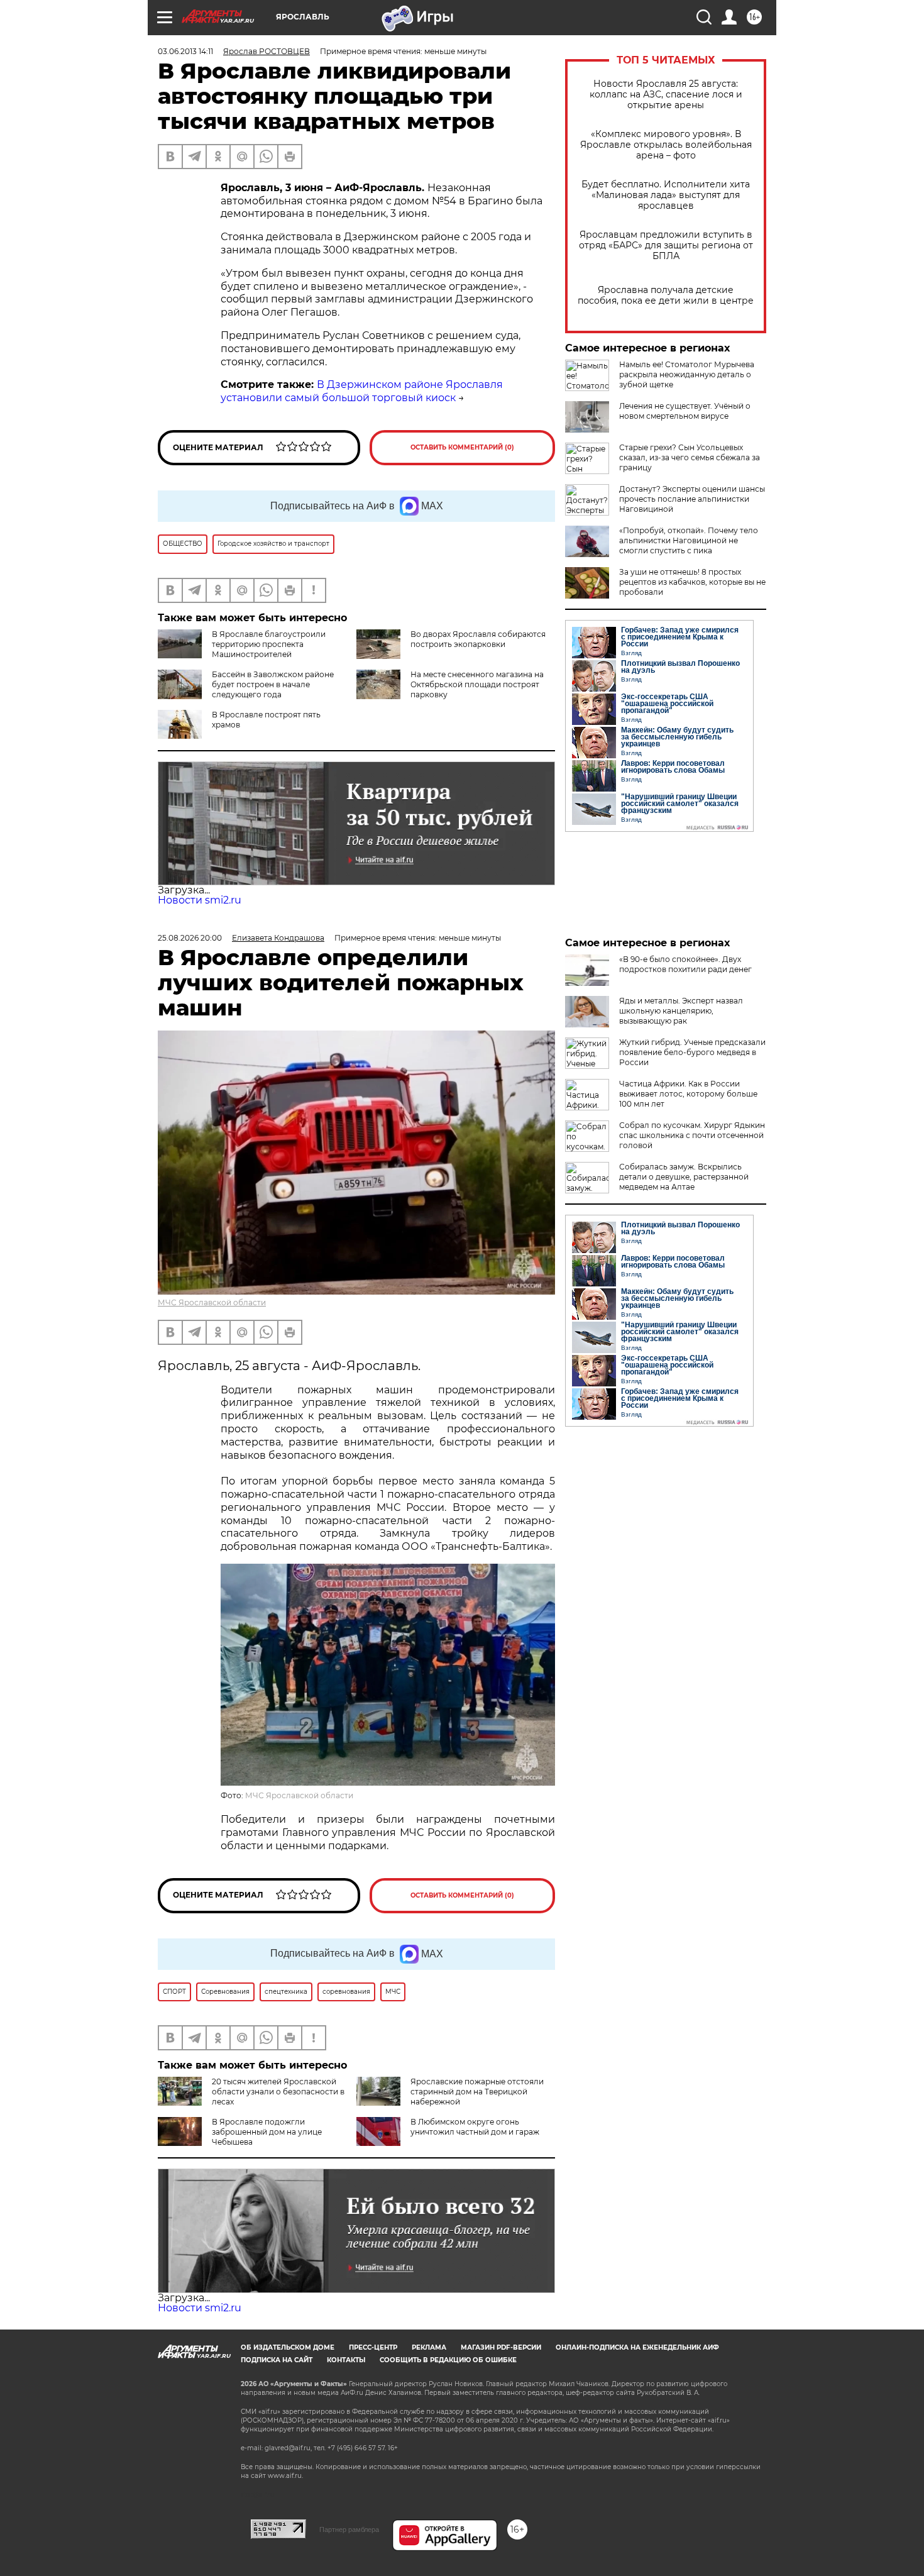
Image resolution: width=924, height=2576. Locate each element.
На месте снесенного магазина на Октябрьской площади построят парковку (477, 684)
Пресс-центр (373, 2347)
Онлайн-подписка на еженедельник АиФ (637, 2347)
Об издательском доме (288, 2347)
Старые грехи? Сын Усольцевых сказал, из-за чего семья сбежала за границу (690, 457)
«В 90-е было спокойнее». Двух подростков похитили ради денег (685, 964)
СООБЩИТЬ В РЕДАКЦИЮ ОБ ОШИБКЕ (448, 2360)
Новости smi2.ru (200, 900)
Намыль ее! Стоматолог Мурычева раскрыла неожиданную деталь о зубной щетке (687, 374)
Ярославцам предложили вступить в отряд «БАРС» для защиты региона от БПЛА (666, 246)
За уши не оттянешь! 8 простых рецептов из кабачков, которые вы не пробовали (692, 582)
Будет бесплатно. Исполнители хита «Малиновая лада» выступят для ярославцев (666, 195)
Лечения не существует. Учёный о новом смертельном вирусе (685, 411)
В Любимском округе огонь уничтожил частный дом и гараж (475, 2127)
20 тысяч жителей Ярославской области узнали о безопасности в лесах (278, 2092)
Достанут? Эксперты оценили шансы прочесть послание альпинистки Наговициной (692, 499)
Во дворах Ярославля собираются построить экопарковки (478, 639)
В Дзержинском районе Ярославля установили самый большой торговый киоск (362, 391)
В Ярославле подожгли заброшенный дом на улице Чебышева (267, 2132)
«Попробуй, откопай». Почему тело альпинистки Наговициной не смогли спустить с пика (689, 540)
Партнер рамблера (349, 2529)
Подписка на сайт (277, 2360)
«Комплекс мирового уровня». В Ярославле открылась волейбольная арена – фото (666, 145)
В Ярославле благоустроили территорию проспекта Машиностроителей (269, 644)
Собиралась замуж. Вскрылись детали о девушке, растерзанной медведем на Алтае (684, 1177)
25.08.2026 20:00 (190, 938)
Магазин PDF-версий (501, 2347)
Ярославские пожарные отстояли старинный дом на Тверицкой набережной (477, 2092)
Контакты (346, 2360)
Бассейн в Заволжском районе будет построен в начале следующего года (273, 684)
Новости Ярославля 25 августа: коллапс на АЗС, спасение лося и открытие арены (666, 95)
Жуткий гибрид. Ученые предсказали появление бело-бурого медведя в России (692, 1052)
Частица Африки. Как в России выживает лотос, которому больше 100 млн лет (688, 1094)
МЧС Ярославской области (212, 1302)
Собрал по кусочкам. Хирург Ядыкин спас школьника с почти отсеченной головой (692, 1135)
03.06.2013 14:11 (185, 51)
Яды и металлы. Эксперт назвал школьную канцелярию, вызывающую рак (681, 1011)
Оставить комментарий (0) (462, 447)
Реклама (429, 2347)
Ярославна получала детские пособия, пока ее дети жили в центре (666, 296)
